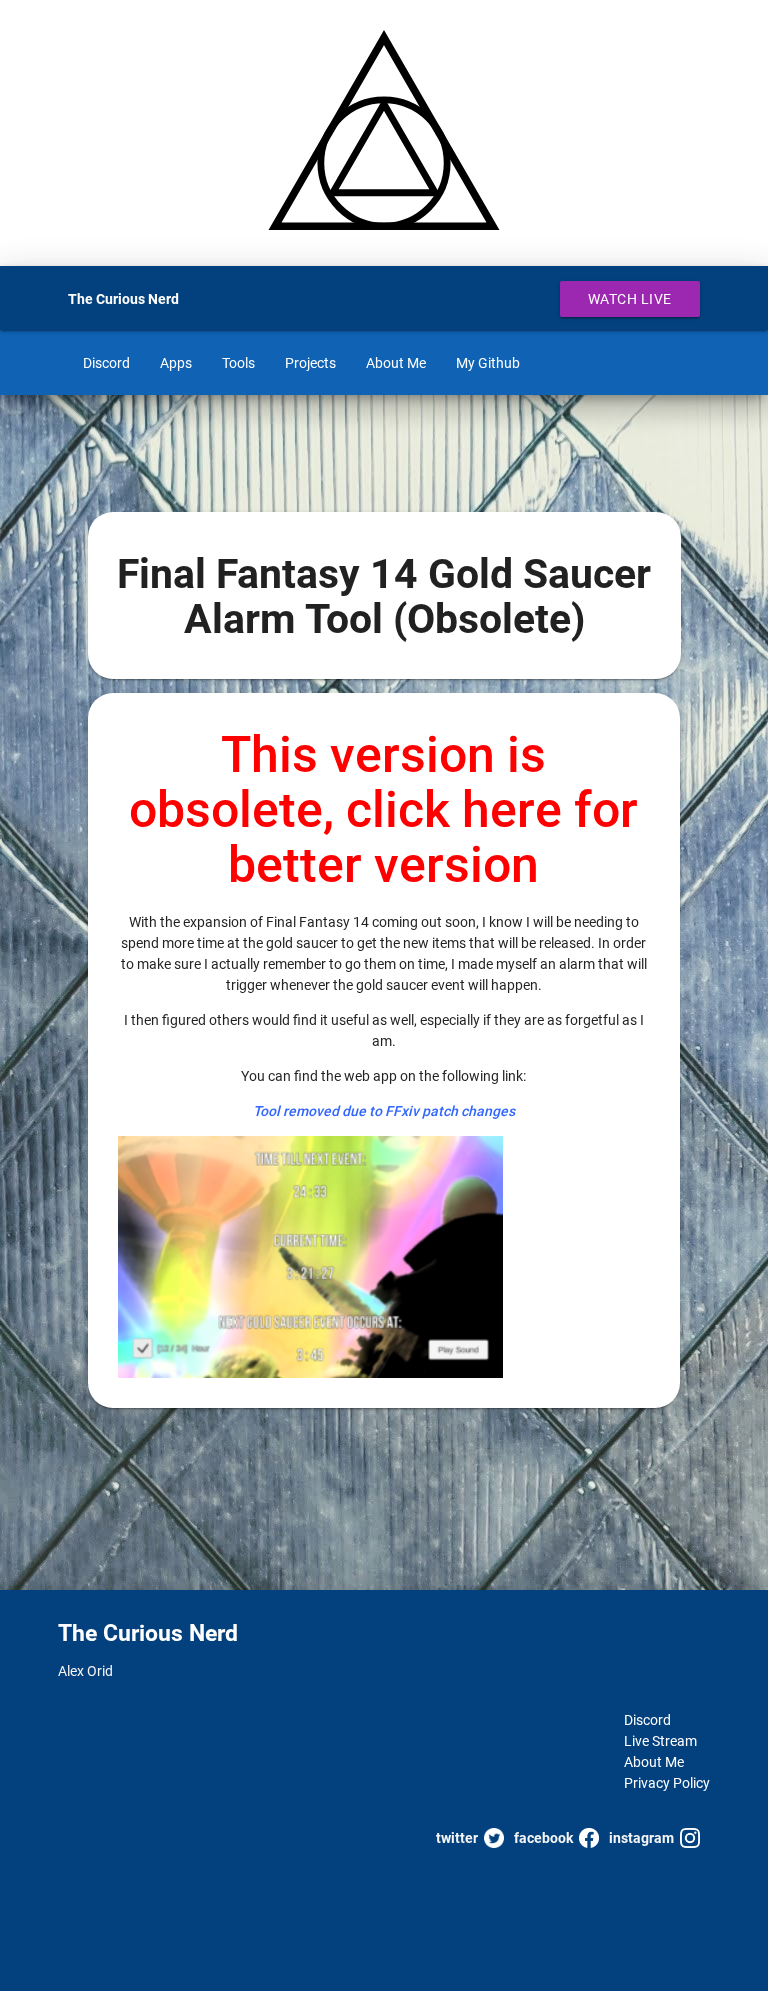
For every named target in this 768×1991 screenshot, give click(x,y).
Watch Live (630, 299)
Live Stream (660, 1741)
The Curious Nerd (123, 299)
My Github (488, 363)
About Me (396, 363)
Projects (310, 363)
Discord (106, 363)
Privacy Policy (667, 1783)
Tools (238, 363)
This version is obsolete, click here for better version (383, 810)
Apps (176, 363)
